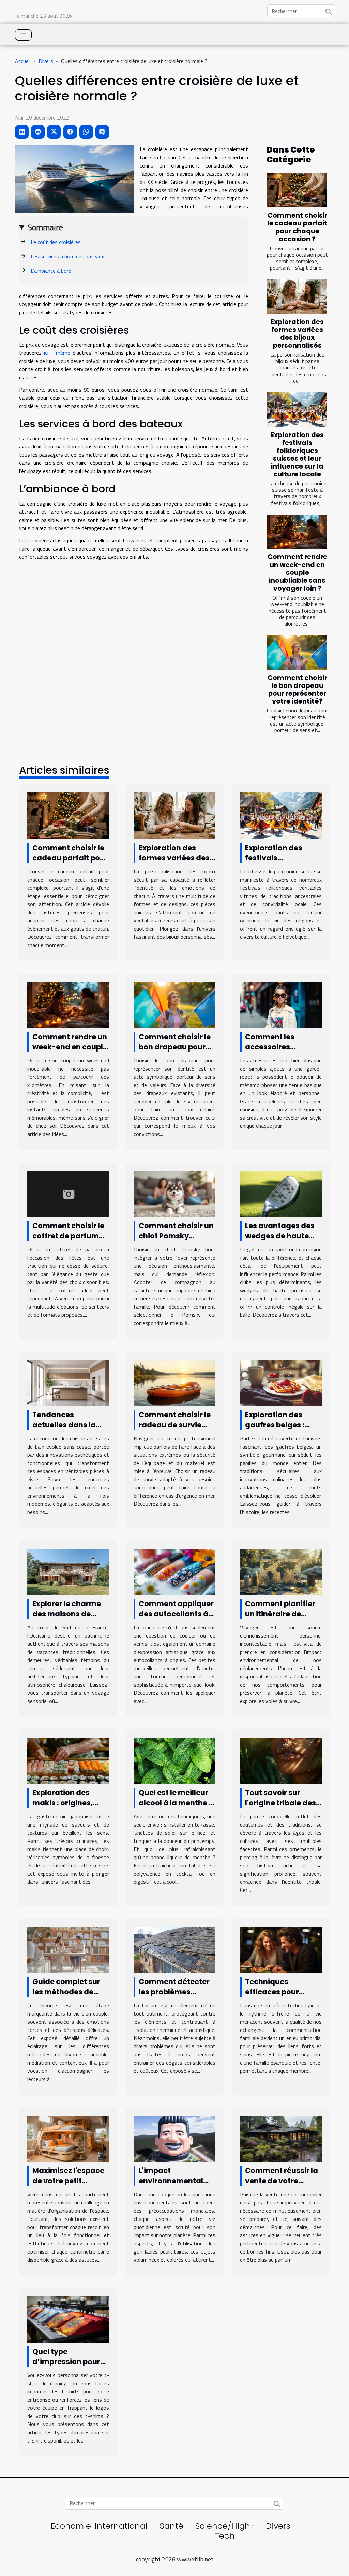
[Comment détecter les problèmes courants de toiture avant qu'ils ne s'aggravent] (174, 1949)
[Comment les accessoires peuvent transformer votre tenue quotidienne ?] (281, 1004)
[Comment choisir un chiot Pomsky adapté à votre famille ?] (174, 1193)
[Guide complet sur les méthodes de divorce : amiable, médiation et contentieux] (68, 1949)
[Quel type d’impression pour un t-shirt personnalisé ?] (68, 2319)
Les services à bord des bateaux (68, 256)
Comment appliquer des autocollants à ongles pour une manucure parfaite (176, 1619)
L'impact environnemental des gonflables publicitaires (171, 2186)
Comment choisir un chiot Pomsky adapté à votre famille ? (176, 1241)
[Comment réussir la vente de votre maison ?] (281, 2138)
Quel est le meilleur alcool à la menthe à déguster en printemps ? (176, 1808)
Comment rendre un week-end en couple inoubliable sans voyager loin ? (297, 573)
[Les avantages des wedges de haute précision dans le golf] (281, 1193)
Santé (172, 2526)
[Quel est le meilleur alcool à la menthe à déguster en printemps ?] (174, 1760)
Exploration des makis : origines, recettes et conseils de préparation (68, 1808)
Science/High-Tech (225, 2531)
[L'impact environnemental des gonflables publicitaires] (174, 2138)
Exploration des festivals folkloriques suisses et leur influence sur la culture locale (297, 455)
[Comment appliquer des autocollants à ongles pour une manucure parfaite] (174, 1571)
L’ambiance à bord (51, 271)
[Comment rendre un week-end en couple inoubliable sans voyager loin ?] (297, 532)
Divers (46, 61)
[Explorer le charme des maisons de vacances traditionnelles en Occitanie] (68, 1571)
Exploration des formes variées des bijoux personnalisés (297, 334)
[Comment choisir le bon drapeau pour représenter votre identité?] (297, 652)
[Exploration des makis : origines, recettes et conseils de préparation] (68, 1760)
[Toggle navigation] (23, 35)
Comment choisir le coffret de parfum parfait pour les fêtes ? (68, 1241)
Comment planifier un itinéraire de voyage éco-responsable (280, 1619)
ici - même (57, 353)
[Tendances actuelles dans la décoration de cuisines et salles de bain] (68, 1382)
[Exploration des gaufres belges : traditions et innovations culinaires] (281, 1382)
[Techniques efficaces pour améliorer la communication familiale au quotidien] (281, 1949)
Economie (71, 2526)
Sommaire (45, 227)
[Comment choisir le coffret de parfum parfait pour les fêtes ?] (68, 1193)
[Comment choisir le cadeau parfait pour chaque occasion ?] (297, 190)
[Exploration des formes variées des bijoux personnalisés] (297, 297)
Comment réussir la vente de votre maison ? (282, 2181)
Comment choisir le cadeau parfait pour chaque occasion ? (297, 227)
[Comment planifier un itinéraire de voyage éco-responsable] (281, 1571)
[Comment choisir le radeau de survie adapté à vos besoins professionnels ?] (174, 1382)
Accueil (23, 61)
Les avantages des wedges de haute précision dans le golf (280, 1241)
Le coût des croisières (56, 242)
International (121, 2526)
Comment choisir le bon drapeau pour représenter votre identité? (297, 690)
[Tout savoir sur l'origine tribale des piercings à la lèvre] (281, 1760)
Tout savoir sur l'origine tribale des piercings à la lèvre (280, 1803)
